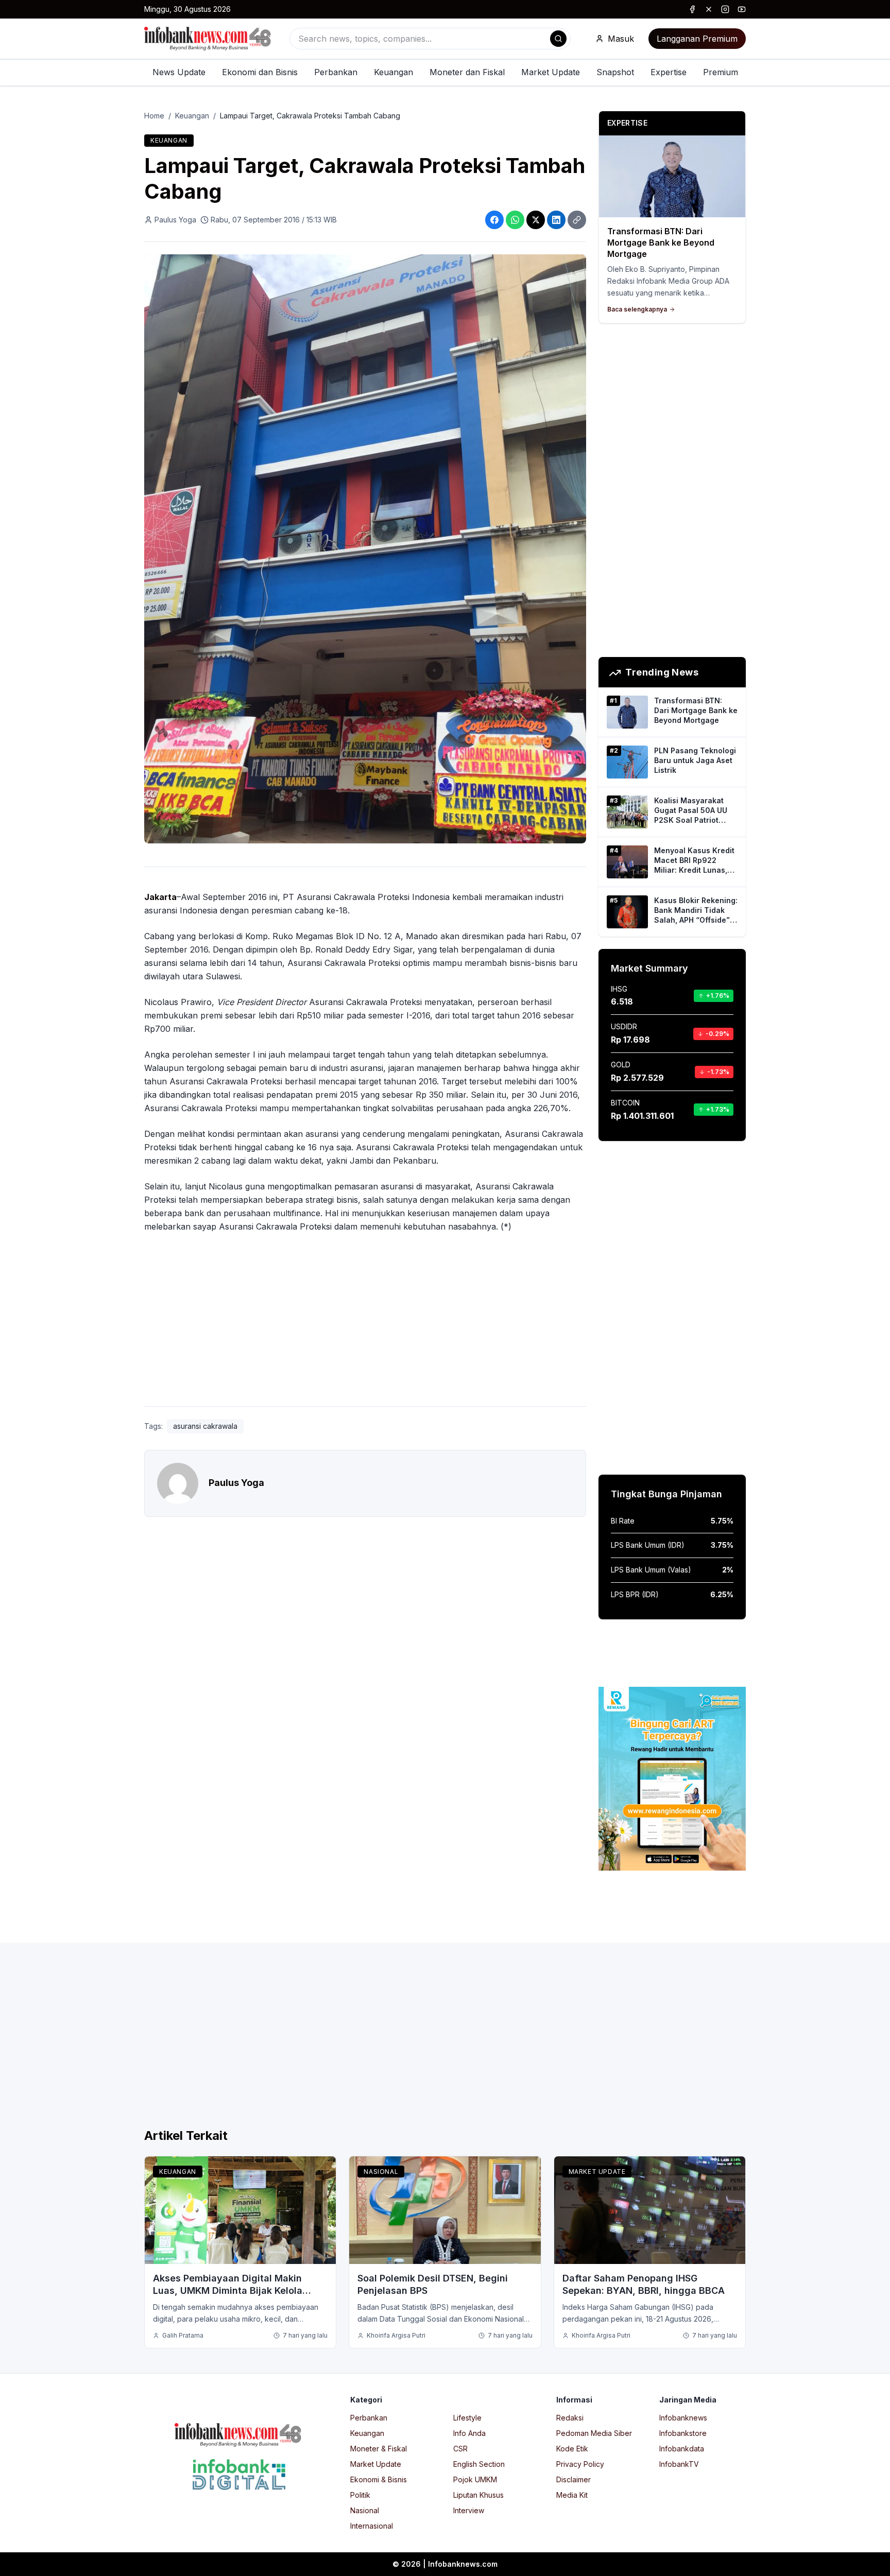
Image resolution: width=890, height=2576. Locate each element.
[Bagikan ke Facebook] (494, 220)
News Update (179, 72)
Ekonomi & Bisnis (379, 2479)
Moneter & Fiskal (379, 2449)
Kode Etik (572, 2449)
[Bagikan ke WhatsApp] (515, 220)
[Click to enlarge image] (365, 549)
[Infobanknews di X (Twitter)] (709, 9)
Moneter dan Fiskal (467, 72)
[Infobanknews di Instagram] (725, 9)
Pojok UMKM (475, 2479)
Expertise (669, 72)
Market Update (551, 72)
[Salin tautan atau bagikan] (577, 220)
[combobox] (430, 39)
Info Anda (469, 2433)
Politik (360, 2495)
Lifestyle (467, 2418)
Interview (469, 2510)
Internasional (372, 2526)
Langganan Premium (697, 39)
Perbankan (336, 72)
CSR (460, 2449)
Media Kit (572, 2495)
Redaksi (570, 2418)
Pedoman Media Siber (594, 2433)
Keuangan (393, 72)
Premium (721, 72)
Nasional (381, 2172)
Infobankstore (683, 2433)
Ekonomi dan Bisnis (260, 72)
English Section (479, 2464)
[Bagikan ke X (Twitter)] (536, 220)
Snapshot (615, 72)
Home (154, 116)
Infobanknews (683, 2418)
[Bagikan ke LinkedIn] (556, 220)
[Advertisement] (49, 1299)
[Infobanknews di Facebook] (692, 9)
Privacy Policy (580, 2464)
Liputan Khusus (478, 2495)
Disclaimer (574, 2479)
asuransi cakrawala (205, 1426)
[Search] (558, 39)
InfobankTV (679, 2464)
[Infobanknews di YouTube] (742, 9)
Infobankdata (682, 2449)
